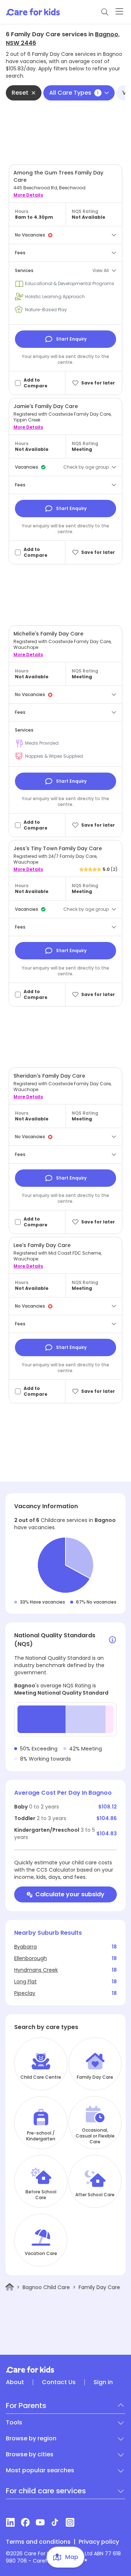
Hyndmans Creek (36, 1970)
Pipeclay (25, 1993)
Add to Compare (35, 383)
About (15, 2382)
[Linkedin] (10, 2522)
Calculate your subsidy (70, 1894)
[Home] (10, 2287)
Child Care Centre (41, 2077)
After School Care (95, 2195)
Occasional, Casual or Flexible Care (95, 2136)
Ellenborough (31, 1958)
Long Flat (25, 1982)
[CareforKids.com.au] (65, 2370)
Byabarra (25, 1947)
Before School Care (41, 2195)
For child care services (46, 2491)
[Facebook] (25, 2522)
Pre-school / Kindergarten (41, 2136)
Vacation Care (41, 2254)
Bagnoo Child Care (46, 2287)
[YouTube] (40, 2522)
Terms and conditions (38, 2542)
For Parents (26, 2406)
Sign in (103, 2382)
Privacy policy (99, 2542)
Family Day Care (95, 2077)
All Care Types (74, 93)
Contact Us (59, 2382)
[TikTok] (55, 2522)
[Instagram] (70, 2522)
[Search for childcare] (105, 12)
